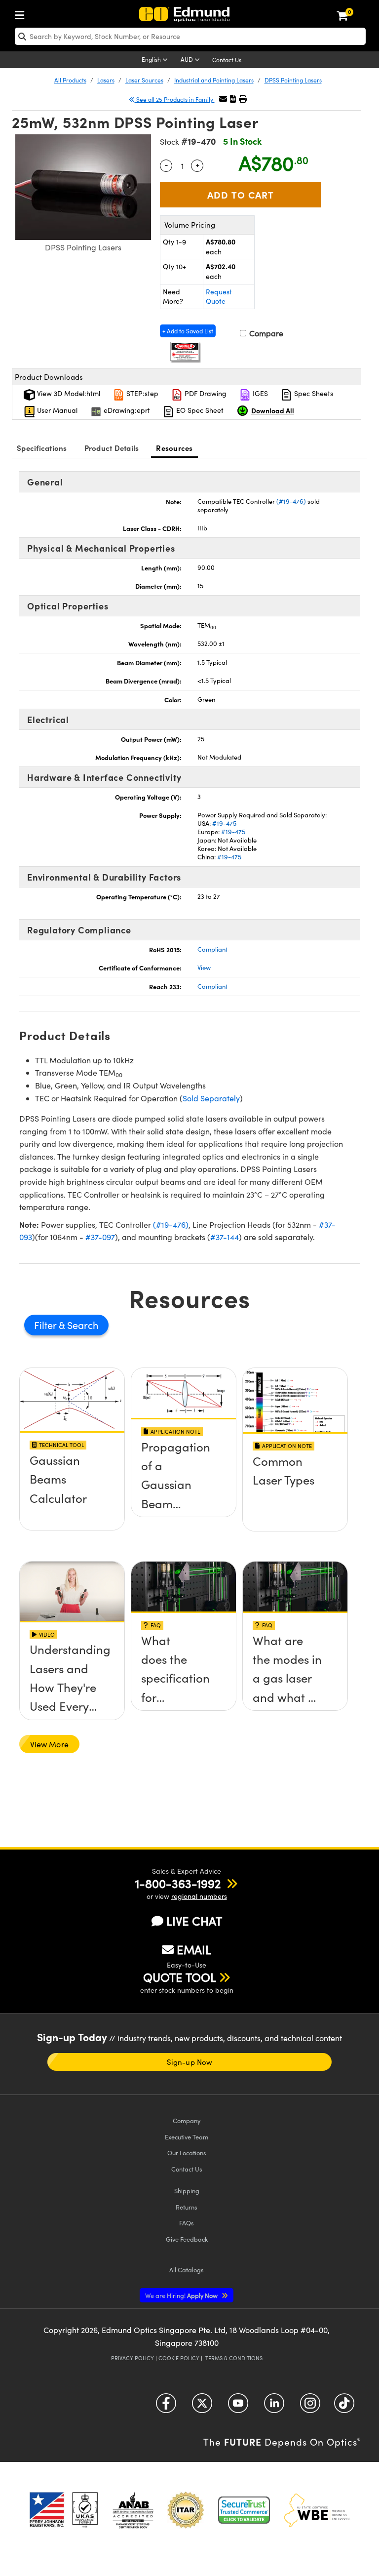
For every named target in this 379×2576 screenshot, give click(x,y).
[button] (233, 99)
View (204, 967)
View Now (72, 1463)
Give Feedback (187, 2239)
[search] (190, 36)
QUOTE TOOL (180, 1977)
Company (187, 2120)
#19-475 (224, 823)
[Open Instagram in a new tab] (310, 2406)
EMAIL (194, 1949)
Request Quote (219, 297)
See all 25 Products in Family (175, 99)
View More (49, 1744)
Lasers (106, 80)
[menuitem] (22, 13)
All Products (70, 80)
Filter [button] (46, 1325)
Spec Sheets (313, 393)
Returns (187, 2207)
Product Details (112, 448)
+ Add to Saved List (188, 331)
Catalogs (187, 2270)
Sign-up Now (189, 2062)
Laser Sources (144, 80)
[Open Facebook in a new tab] (166, 2406)
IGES (259, 393)
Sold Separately (211, 1098)
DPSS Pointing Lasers (293, 80)
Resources (174, 448)
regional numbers (199, 1896)
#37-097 (100, 1237)
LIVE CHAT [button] (194, 1921)
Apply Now (182, 2295)
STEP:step (141, 393)
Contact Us (227, 60)
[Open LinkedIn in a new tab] (274, 2406)
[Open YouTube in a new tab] (238, 2406)
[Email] (223, 99)
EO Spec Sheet (199, 410)
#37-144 (225, 1237)
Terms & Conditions (234, 2358)
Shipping (187, 2191)
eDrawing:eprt (126, 410)
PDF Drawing (205, 393)
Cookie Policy (179, 2358)
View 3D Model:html (68, 393)
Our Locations (187, 2153)
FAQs (187, 2223)
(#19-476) (291, 501)
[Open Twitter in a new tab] (202, 2406)
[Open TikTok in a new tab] (344, 2406)
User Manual (56, 410)
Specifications (42, 448)
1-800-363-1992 (178, 1883)
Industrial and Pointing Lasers (214, 80)
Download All (273, 410)
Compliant (212, 949)
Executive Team (187, 2137)
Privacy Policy (133, 2358)
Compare (265, 333)
